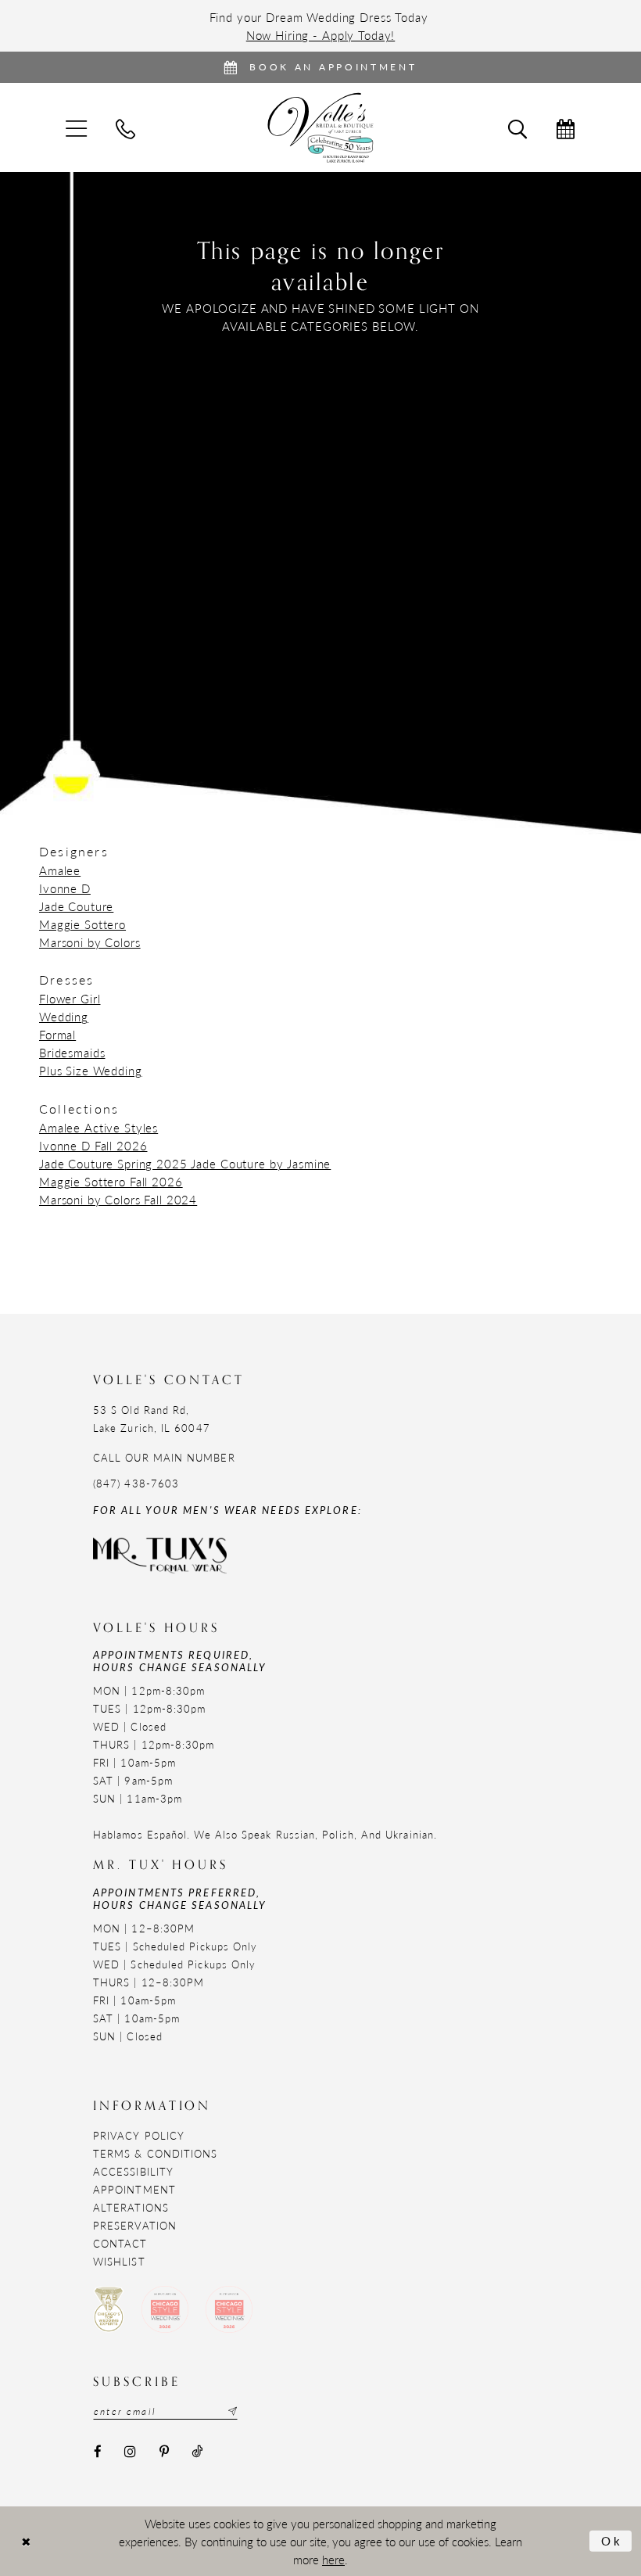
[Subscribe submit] (231, 2411)
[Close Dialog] (26, 2541)
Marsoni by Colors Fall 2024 (118, 1199)
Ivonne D (65, 888)
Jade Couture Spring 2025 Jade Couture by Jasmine (185, 1163)
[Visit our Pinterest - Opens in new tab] (164, 2451)
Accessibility (133, 2171)
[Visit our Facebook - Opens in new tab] (97, 2451)
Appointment (134, 2189)
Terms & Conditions (155, 2153)
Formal (57, 1034)
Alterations (131, 2207)
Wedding (64, 1016)
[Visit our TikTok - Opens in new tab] (197, 2451)
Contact (120, 2243)
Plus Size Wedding (91, 1070)
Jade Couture (76, 906)
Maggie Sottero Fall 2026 (111, 1181)
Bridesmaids (72, 1052)
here (333, 2559)
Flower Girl (70, 998)
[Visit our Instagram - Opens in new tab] (130, 2451)
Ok (612, 2540)
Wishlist (119, 2261)
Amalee (60, 870)
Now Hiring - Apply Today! (321, 35)
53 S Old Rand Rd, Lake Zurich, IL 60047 (152, 1419)
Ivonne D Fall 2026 (93, 1145)
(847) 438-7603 (136, 1483)
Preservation (135, 2225)
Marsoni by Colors (90, 942)
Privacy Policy (139, 2135)
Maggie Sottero (82, 924)
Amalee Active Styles (98, 1127)
